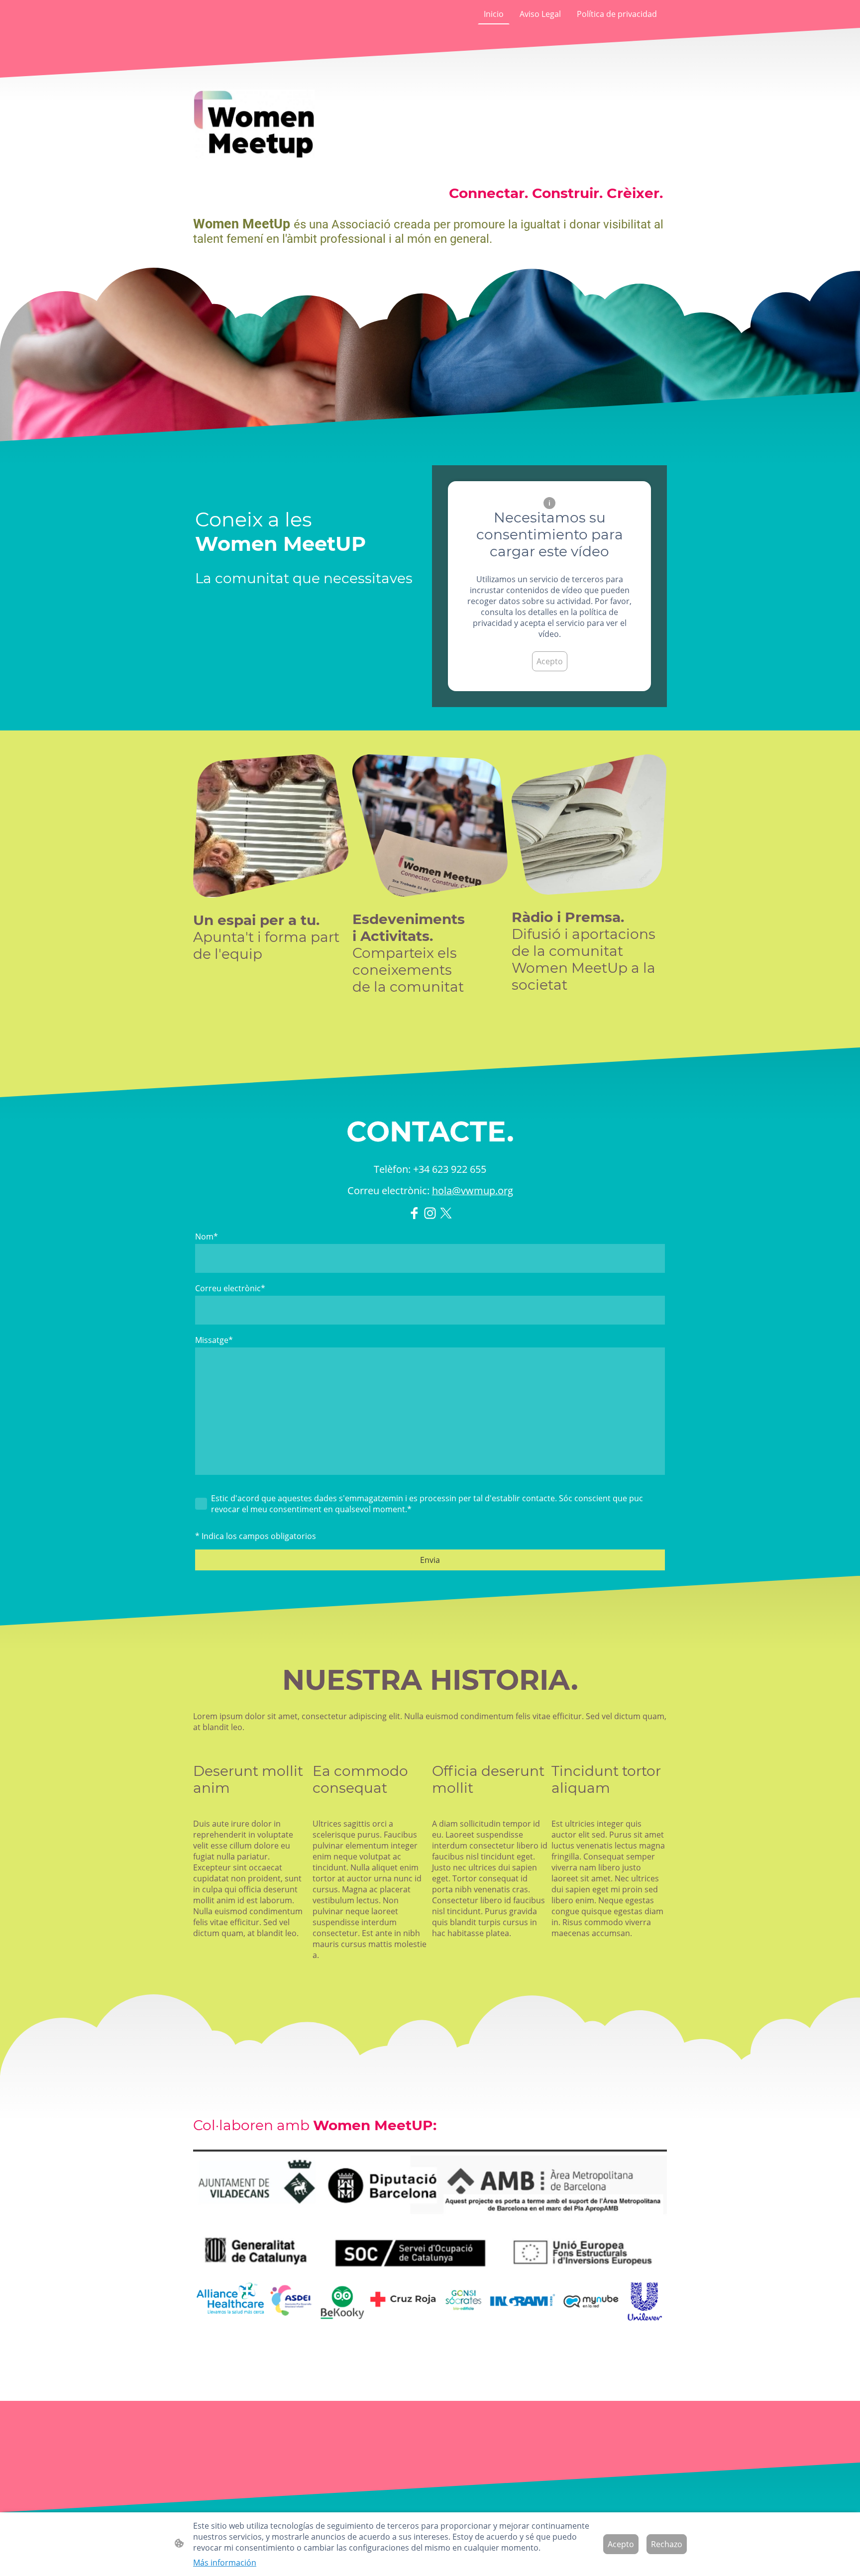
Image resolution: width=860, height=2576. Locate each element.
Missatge (214, 1340)
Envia (430, 1560)
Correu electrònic (230, 1288)
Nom (207, 1236)
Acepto (550, 661)
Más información (225, 2563)
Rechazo (667, 2544)
